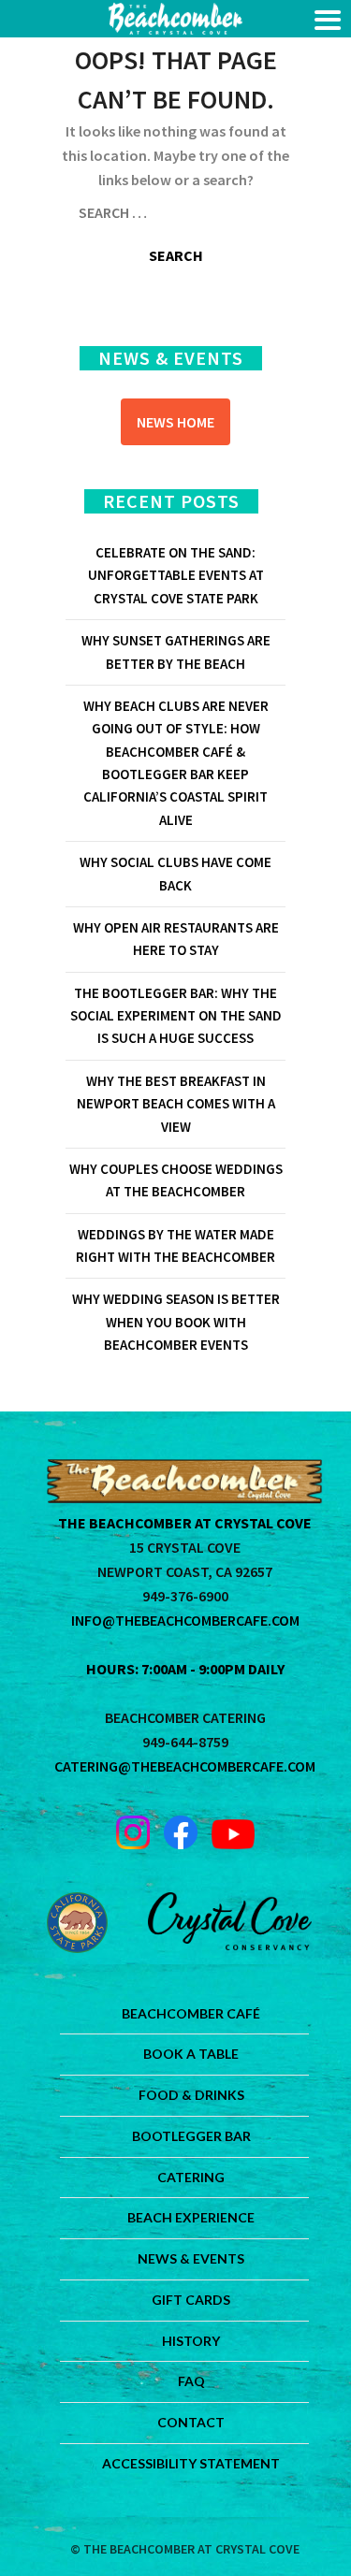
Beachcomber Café (191, 2013)
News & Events (191, 2258)
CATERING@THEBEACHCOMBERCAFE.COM (185, 1766)
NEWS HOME (175, 422)
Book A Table (191, 2054)
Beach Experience (191, 2217)
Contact (191, 2422)
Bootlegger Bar (191, 2136)
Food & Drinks (191, 2095)
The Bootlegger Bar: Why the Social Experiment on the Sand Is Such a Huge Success (176, 1016)
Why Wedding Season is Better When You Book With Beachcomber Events (176, 1322)
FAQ (191, 2381)
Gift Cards (191, 2300)
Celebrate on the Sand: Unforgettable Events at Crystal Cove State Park (176, 575)
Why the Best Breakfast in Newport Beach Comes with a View (176, 1104)
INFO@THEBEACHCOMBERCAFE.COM (185, 1620)
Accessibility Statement (191, 2463)
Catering (191, 2177)
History (191, 2341)
